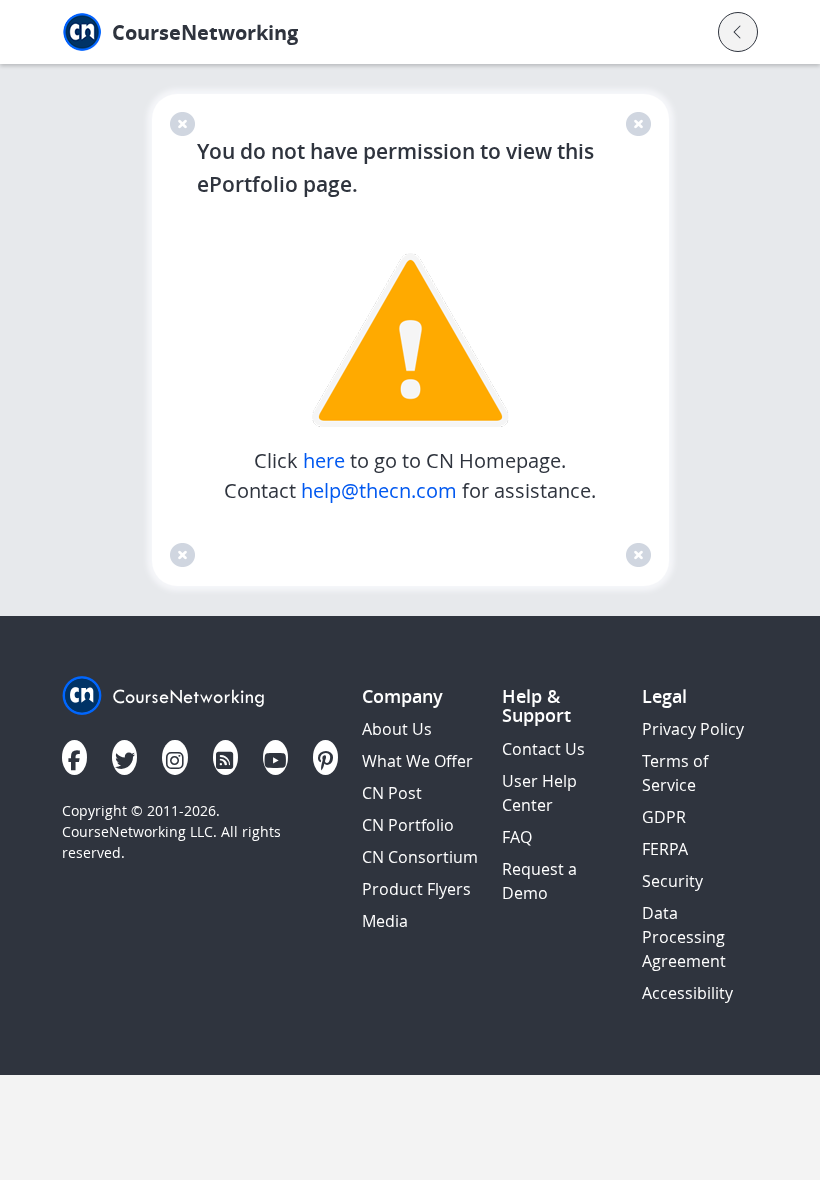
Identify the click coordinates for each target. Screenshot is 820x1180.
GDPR (664, 817)
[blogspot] (225, 757)
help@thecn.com (379, 490)
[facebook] (74, 757)
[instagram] (174, 757)
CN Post (392, 793)
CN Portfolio (408, 825)
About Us (397, 729)
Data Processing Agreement (684, 937)
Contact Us (543, 749)
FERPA (665, 849)
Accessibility (687, 993)
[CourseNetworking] (163, 693)
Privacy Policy (693, 729)
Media (385, 921)
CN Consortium (420, 857)
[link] (243, 32)
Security (672, 881)
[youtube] (275, 757)
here (326, 460)
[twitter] (124, 757)
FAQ (517, 837)
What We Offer (417, 761)
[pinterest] (325, 757)
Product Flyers (416, 889)
